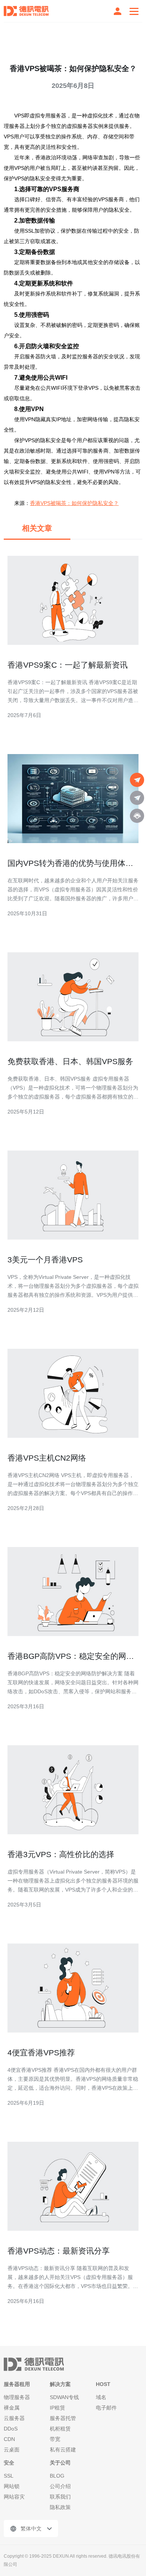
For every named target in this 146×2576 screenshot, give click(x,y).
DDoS (11, 2429)
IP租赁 (57, 2408)
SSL (9, 2476)
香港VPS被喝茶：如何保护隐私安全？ (74, 503)
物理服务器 (17, 2397)
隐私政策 (60, 2507)
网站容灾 (14, 2497)
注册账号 (118, 11)
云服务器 (14, 2418)
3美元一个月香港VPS (45, 1260)
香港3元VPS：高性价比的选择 (61, 1854)
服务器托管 (63, 2418)
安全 (9, 2463)
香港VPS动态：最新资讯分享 (59, 2251)
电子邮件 (106, 2408)
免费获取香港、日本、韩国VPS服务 (70, 1061)
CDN (9, 2439)
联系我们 (60, 2497)
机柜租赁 (60, 2429)
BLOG (57, 2476)
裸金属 (12, 2408)
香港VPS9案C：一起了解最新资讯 (68, 665)
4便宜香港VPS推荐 (41, 2053)
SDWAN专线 (64, 2397)
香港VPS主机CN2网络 (47, 1458)
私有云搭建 (63, 2450)
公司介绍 (60, 2486)
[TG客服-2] (137, 798)
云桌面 (12, 2450)
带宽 (55, 2439)
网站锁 (12, 2486)
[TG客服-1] (137, 780)
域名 (101, 2397)
